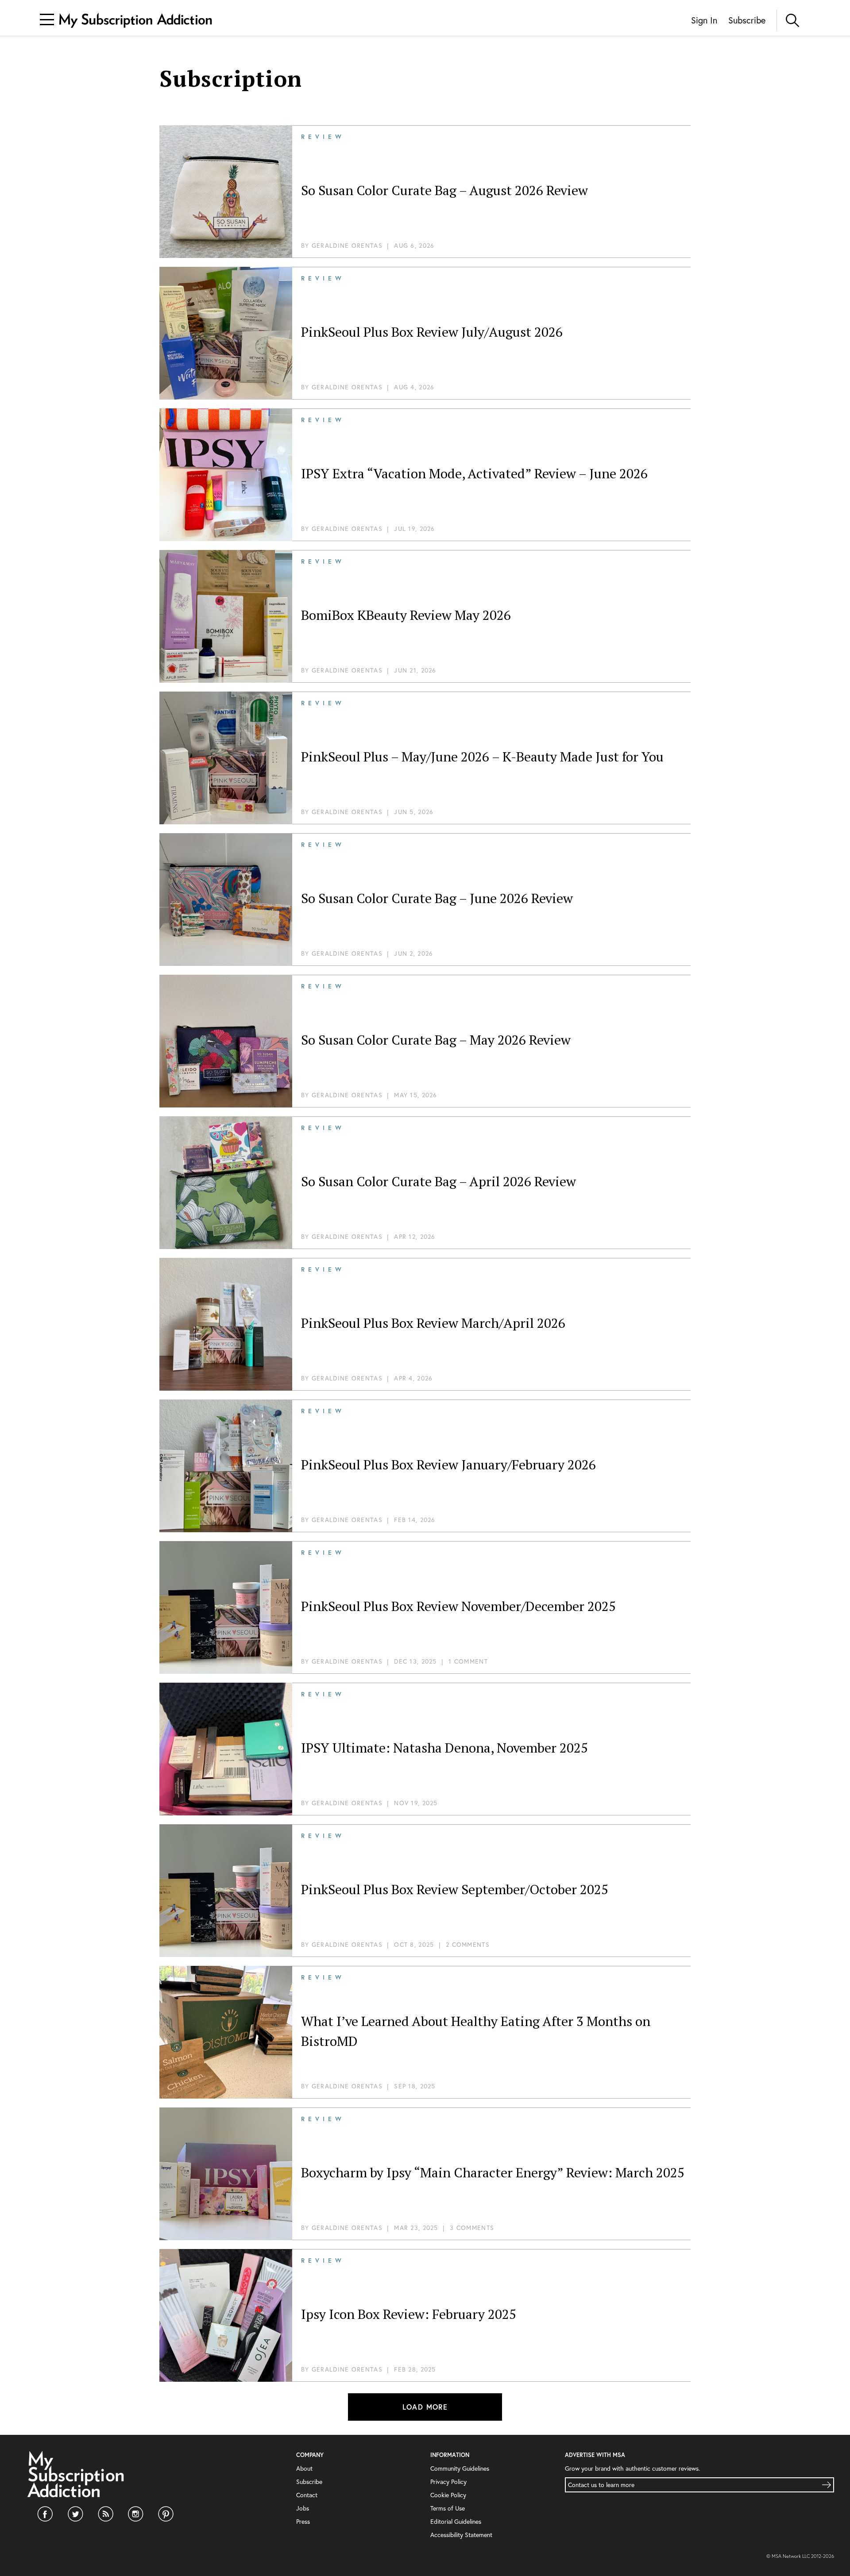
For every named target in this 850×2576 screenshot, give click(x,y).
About (304, 2468)
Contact (307, 2495)
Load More (425, 2407)
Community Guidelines (460, 2468)
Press (303, 2521)
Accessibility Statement (461, 2535)
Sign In (704, 20)
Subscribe (747, 20)
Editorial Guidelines (456, 2521)
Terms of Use (448, 2508)
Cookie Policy (448, 2495)
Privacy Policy (448, 2482)
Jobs (303, 2508)
